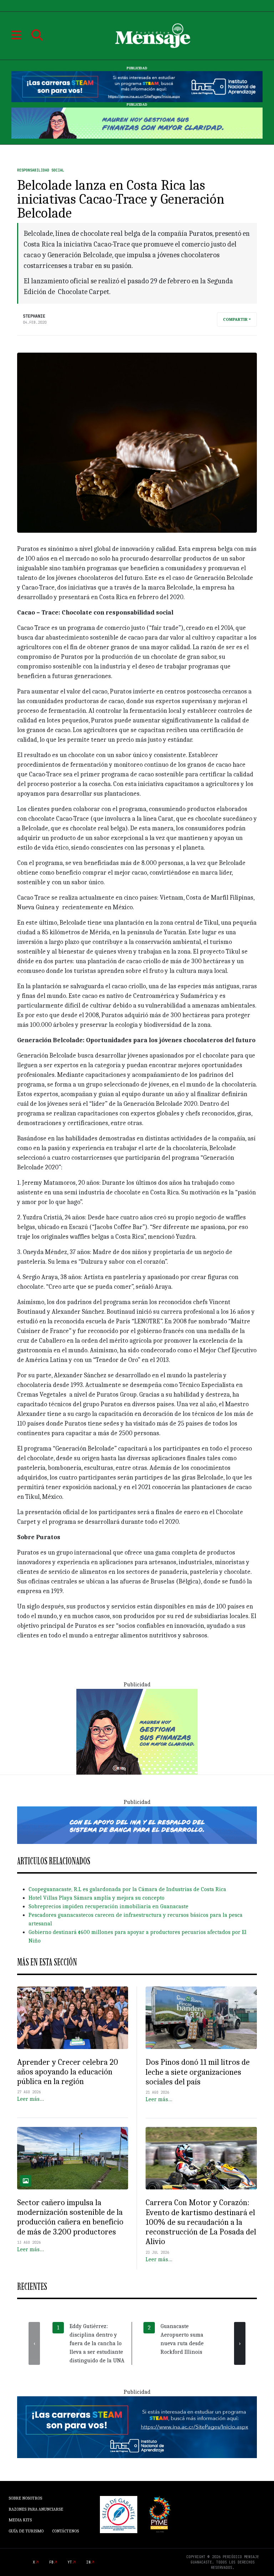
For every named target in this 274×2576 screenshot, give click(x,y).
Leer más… (31, 2099)
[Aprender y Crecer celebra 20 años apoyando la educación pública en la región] (73, 2018)
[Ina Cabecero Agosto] (137, 86)
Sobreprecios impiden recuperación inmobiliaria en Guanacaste (108, 1906)
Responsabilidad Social (41, 170)
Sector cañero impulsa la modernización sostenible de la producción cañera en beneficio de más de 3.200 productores (70, 2217)
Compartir (235, 319)
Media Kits (20, 2520)
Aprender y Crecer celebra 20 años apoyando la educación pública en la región (68, 2072)
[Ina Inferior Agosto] (137, 2427)
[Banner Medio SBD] (137, 1825)
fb (51, 2562)
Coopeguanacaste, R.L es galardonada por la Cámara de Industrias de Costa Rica (127, 1889)
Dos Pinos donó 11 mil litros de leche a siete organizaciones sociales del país (198, 2072)
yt (70, 2562)
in (88, 2562)
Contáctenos (65, 2531)
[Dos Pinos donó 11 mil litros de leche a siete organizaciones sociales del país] (201, 2018)
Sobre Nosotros (25, 2498)
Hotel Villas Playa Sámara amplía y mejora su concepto (97, 1898)
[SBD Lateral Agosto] (137, 1731)
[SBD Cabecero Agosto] (137, 123)
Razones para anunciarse (36, 2509)
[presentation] (34, 2343)
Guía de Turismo (26, 2531)
